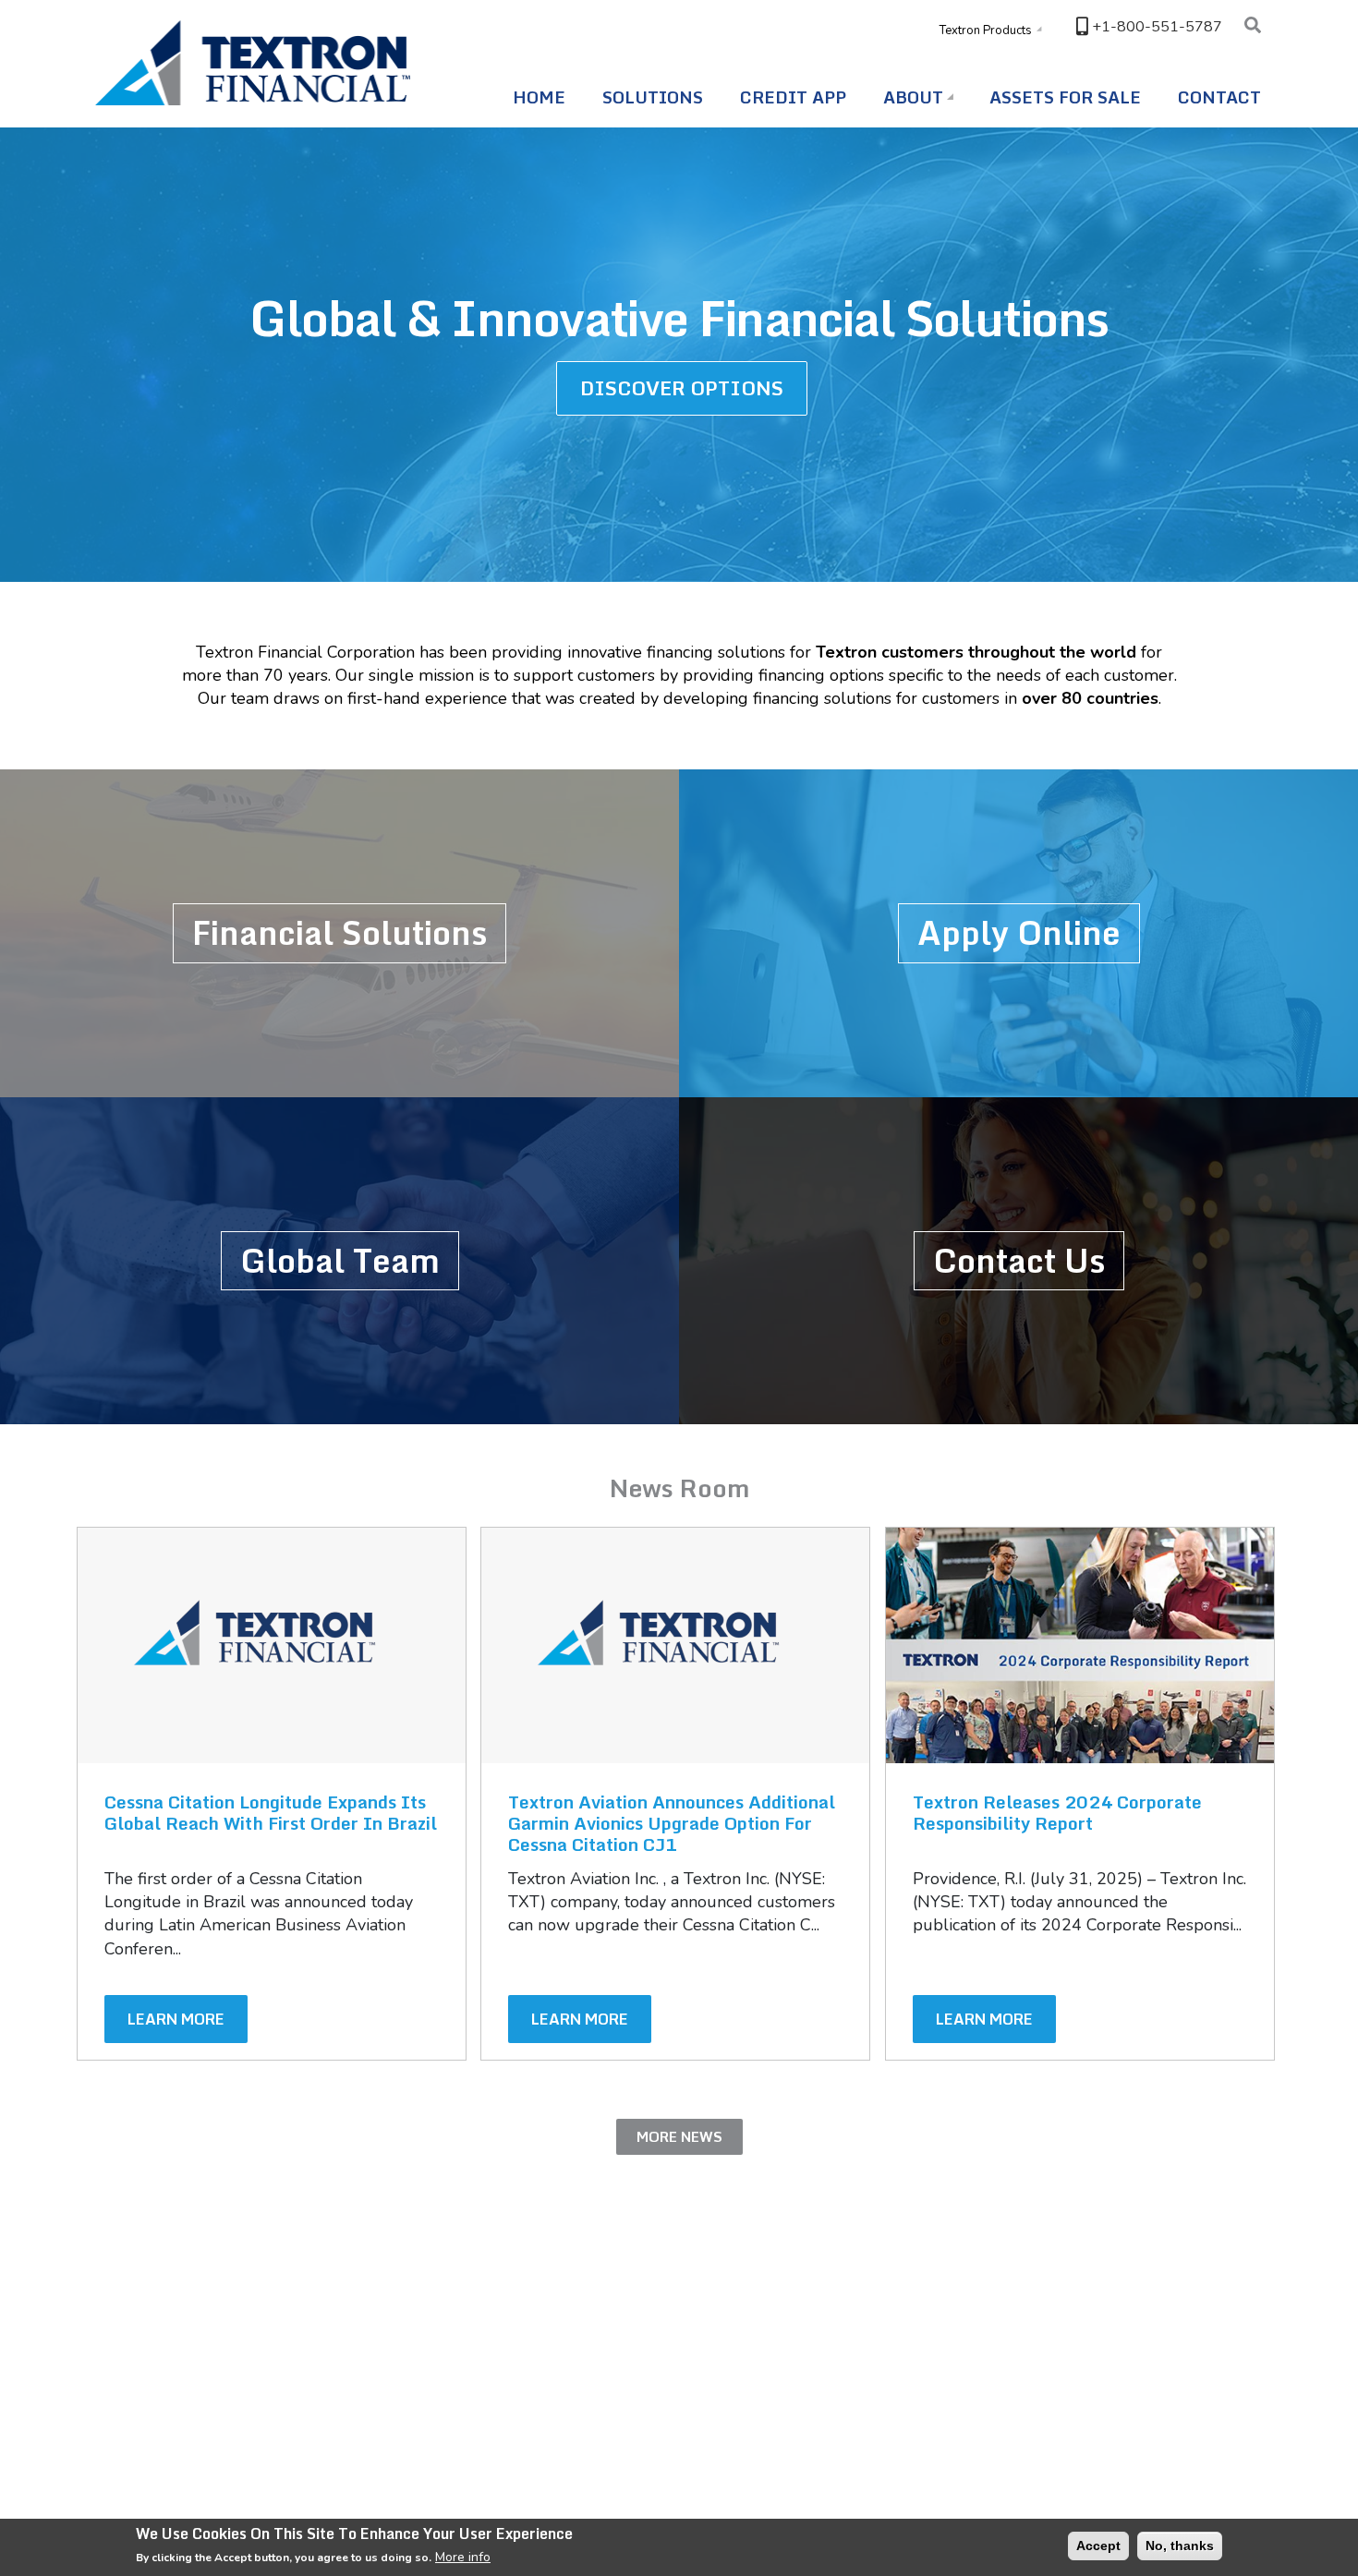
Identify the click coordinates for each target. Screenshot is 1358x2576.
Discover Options (682, 388)
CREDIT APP (793, 97)
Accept (1098, 2546)
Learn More (176, 2019)
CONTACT (1219, 97)
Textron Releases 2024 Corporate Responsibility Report (1057, 1812)
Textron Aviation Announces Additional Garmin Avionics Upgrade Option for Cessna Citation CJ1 (672, 1823)
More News (679, 2137)
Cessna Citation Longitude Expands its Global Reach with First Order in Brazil (271, 1812)
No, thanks (1180, 2546)
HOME (539, 97)
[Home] (258, 63)
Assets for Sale (1065, 97)
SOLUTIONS (653, 97)
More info (463, 2557)
